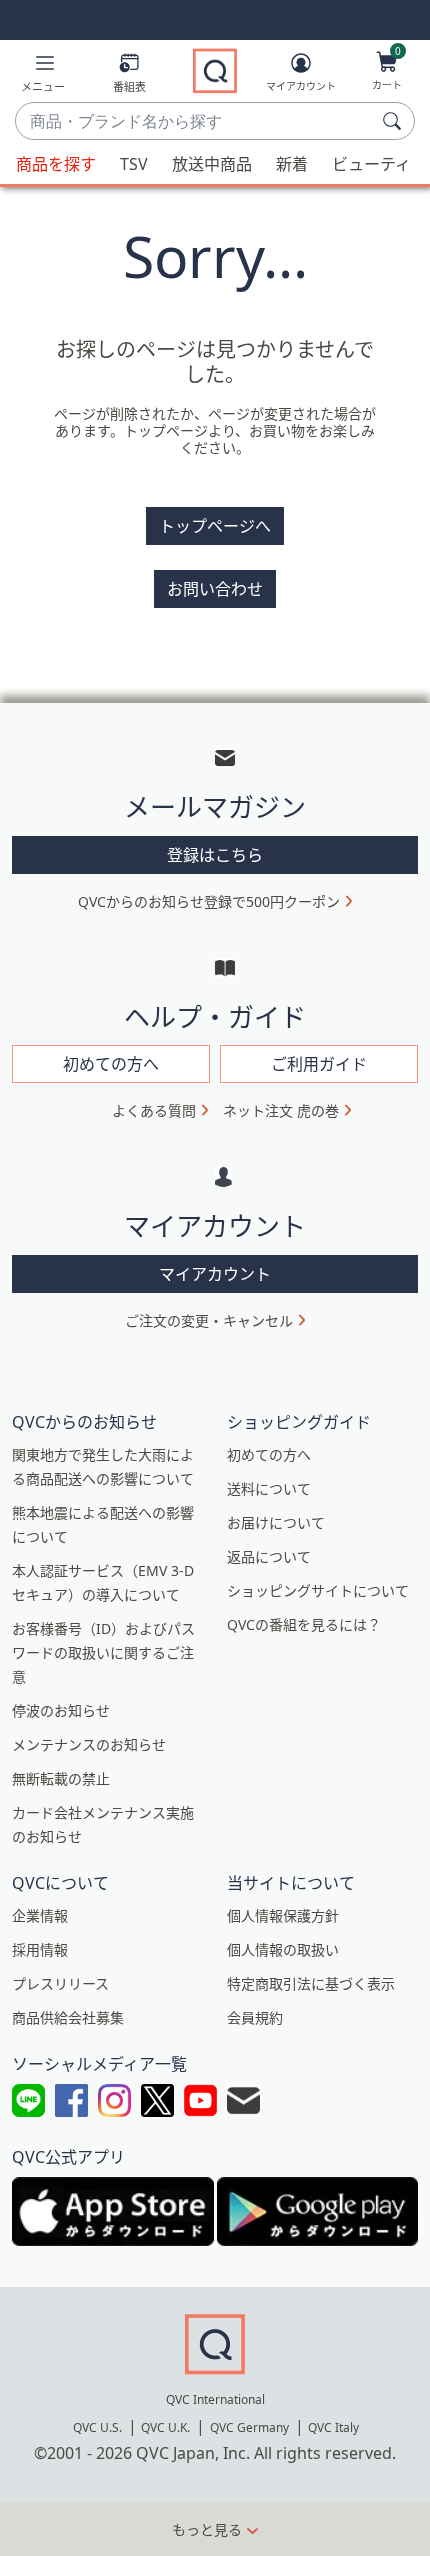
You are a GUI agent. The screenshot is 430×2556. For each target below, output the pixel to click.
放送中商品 (212, 164)
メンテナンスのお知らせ (89, 1744)
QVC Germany (249, 2427)
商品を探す (56, 164)
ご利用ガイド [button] (319, 1064)
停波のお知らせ (61, 1710)
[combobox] (195, 122)
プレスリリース (60, 1983)
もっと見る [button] (207, 2529)
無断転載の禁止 (61, 1778)
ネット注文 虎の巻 (281, 1110)
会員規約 (255, 2017)
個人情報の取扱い (283, 1949)
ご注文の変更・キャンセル (209, 1320)
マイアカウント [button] (215, 1274)
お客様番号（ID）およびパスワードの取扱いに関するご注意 (103, 1652)
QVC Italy (333, 2427)
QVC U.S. (97, 2427)
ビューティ (371, 164)
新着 (292, 164)
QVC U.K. (165, 2427)
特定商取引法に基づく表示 (311, 1983)
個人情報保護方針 (283, 1915)
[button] (43, 76)
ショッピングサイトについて (318, 1590)
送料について (269, 1488)
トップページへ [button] (215, 526)
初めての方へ (269, 1454)
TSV (134, 164)
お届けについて (276, 1522)
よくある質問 (154, 1110)
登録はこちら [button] (215, 855)
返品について (269, 1556)
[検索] (395, 121)
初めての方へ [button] (111, 1064)
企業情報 (40, 1915)
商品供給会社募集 (68, 2017)
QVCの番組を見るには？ (304, 1624)
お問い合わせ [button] (215, 589)
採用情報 (40, 1949)
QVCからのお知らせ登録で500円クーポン (209, 901)
